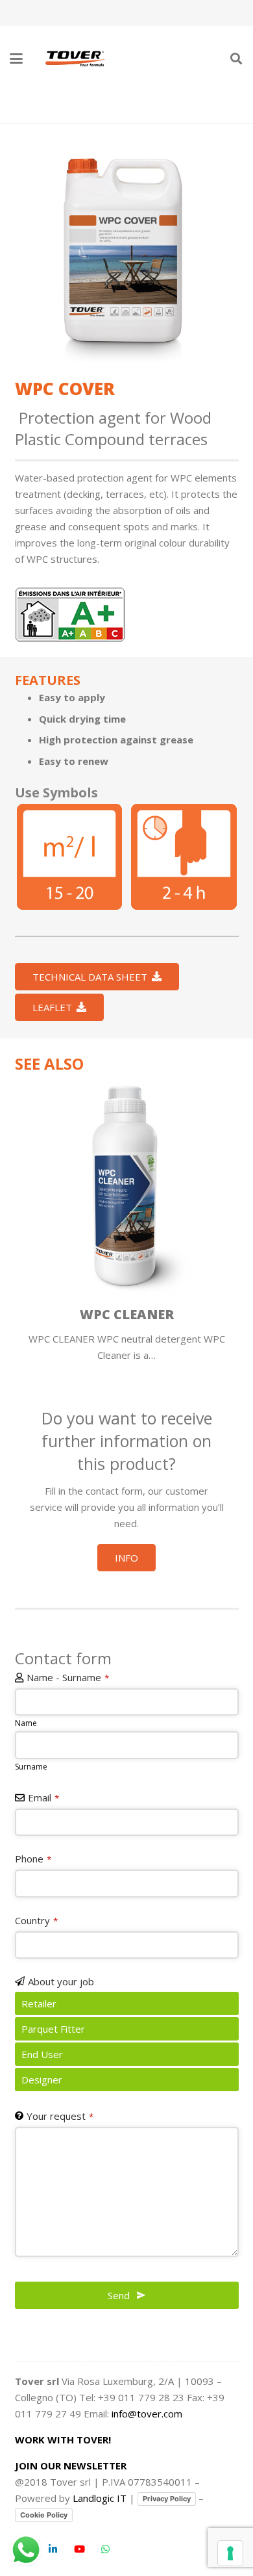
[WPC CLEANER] (127, 1187)
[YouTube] (80, 2549)
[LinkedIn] (53, 2549)
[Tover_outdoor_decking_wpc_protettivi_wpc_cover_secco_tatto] (184, 857)
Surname (31, 1767)
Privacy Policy (167, 2499)
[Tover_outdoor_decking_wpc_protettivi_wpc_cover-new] (127, 251)
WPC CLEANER (127, 1314)
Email (43, 1797)
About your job (61, 1981)
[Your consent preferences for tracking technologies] (230, 2553)
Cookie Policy (44, 2515)
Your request (60, 2116)
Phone (33, 1859)
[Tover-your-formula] (76, 58)
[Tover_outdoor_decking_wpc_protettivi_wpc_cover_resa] (70, 857)
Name (26, 1723)
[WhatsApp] (106, 2549)
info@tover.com (147, 2414)
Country (36, 1920)
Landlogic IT (100, 2498)
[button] (16, 58)
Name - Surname (68, 1677)
